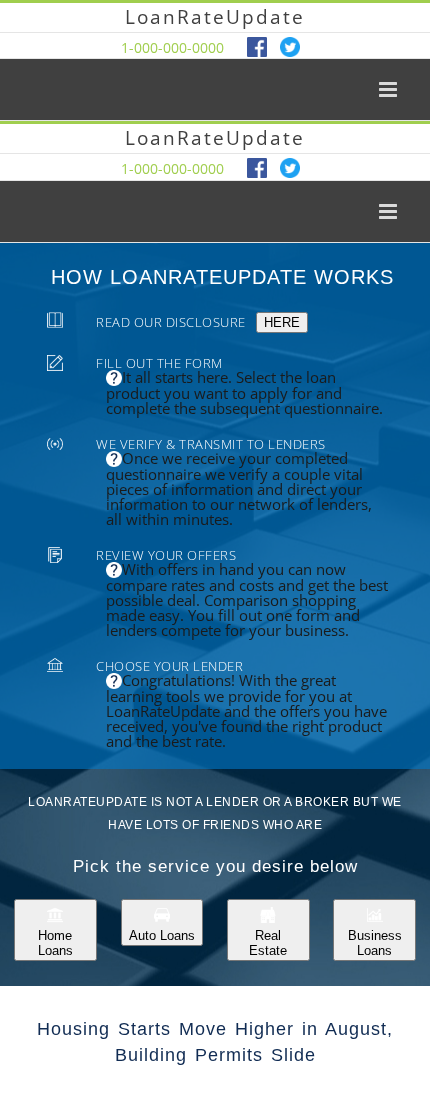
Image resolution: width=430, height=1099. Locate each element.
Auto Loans (162, 935)
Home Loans (55, 943)
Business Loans (375, 943)
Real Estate (268, 943)
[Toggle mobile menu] (389, 89)
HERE (282, 322)
